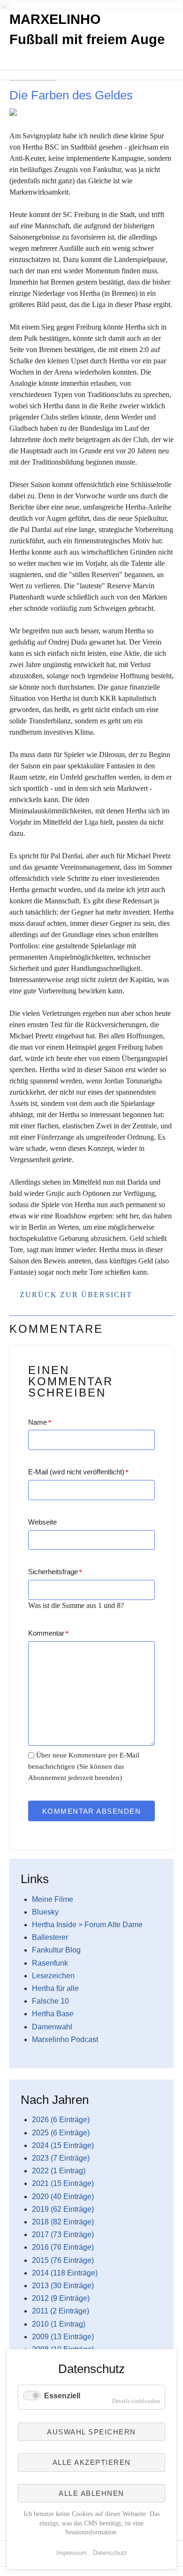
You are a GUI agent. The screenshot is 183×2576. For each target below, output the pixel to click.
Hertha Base (53, 2014)
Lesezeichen (53, 1976)
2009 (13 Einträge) (63, 2337)
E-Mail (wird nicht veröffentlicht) (79, 1472)
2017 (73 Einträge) (63, 2234)
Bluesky (45, 1912)
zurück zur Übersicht (76, 1295)
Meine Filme (53, 1899)
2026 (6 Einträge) (61, 2120)
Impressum (72, 2553)
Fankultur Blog (56, 1950)
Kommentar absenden (92, 1811)
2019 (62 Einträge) (63, 2209)
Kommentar (49, 1633)
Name (40, 1422)
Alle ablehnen (91, 2493)
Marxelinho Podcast (65, 2039)
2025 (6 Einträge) (61, 2133)
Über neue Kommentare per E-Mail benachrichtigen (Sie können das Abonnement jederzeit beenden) (84, 1766)
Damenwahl (52, 2027)
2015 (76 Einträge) (63, 2260)
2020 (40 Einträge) (63, 2197)
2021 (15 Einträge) (63, 2183)
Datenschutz (110, 2553)
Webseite (42, 1522)
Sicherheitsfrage (55, 1572)
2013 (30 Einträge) (63, 2286)
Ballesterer (50, 1937)
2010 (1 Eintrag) (59, 2324)
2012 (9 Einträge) (61, 2298)
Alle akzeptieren (92, 2462)
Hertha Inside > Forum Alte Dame (87, 1925)
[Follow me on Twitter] (9, 85)
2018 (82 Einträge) (63, 2222)
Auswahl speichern (91, 2432)
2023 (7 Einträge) (61, 2158)
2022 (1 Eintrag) (59, 2171)
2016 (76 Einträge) (63, 2247)
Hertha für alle (55, 1988)
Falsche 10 (50, 2001)
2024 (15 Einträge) (63, 2145)
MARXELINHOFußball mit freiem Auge (87, 29)
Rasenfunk (50, 1963)
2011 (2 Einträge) (61, 2311)
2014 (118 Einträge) (65, 2273)
